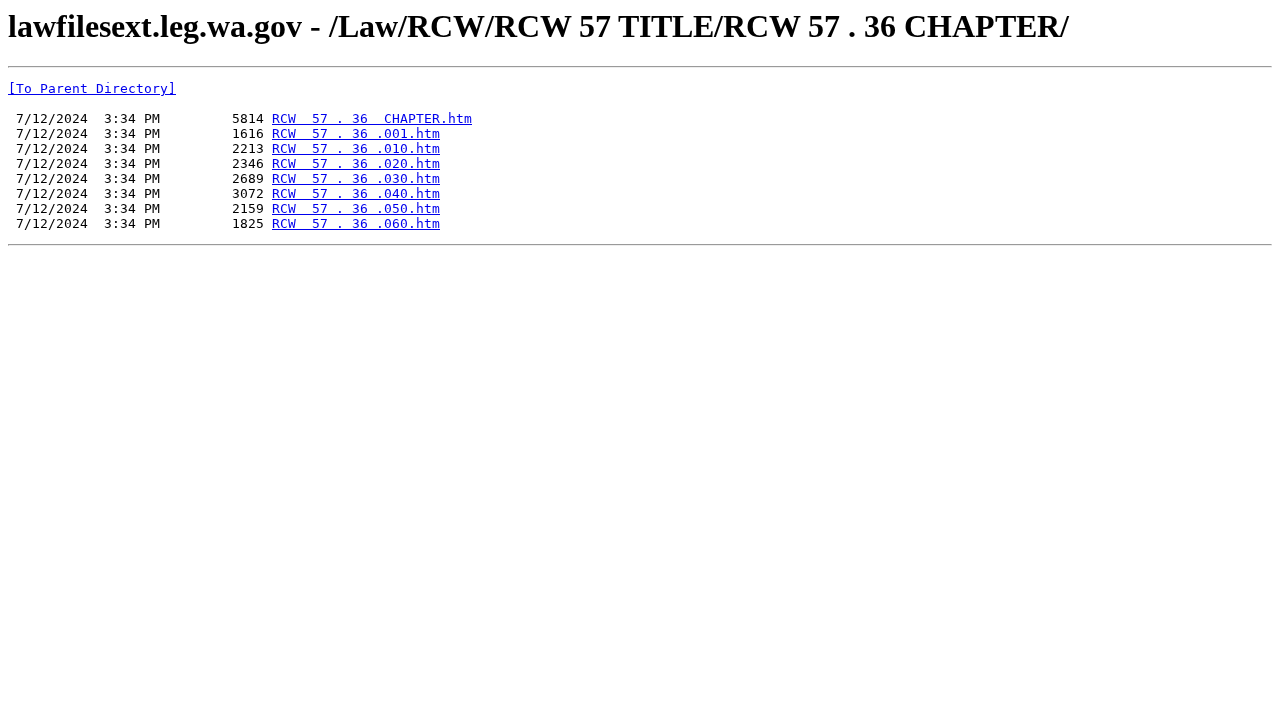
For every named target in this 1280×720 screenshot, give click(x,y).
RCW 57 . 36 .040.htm (356, 193)
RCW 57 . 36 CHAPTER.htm (372, 118)
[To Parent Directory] (92, 88)
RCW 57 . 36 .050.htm (356, 208)
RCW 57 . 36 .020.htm (356, 163)
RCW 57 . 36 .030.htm (356, 178)
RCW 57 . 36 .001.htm (356, 133)
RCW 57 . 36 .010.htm (356, 148)
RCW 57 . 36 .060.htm (356, 223)
